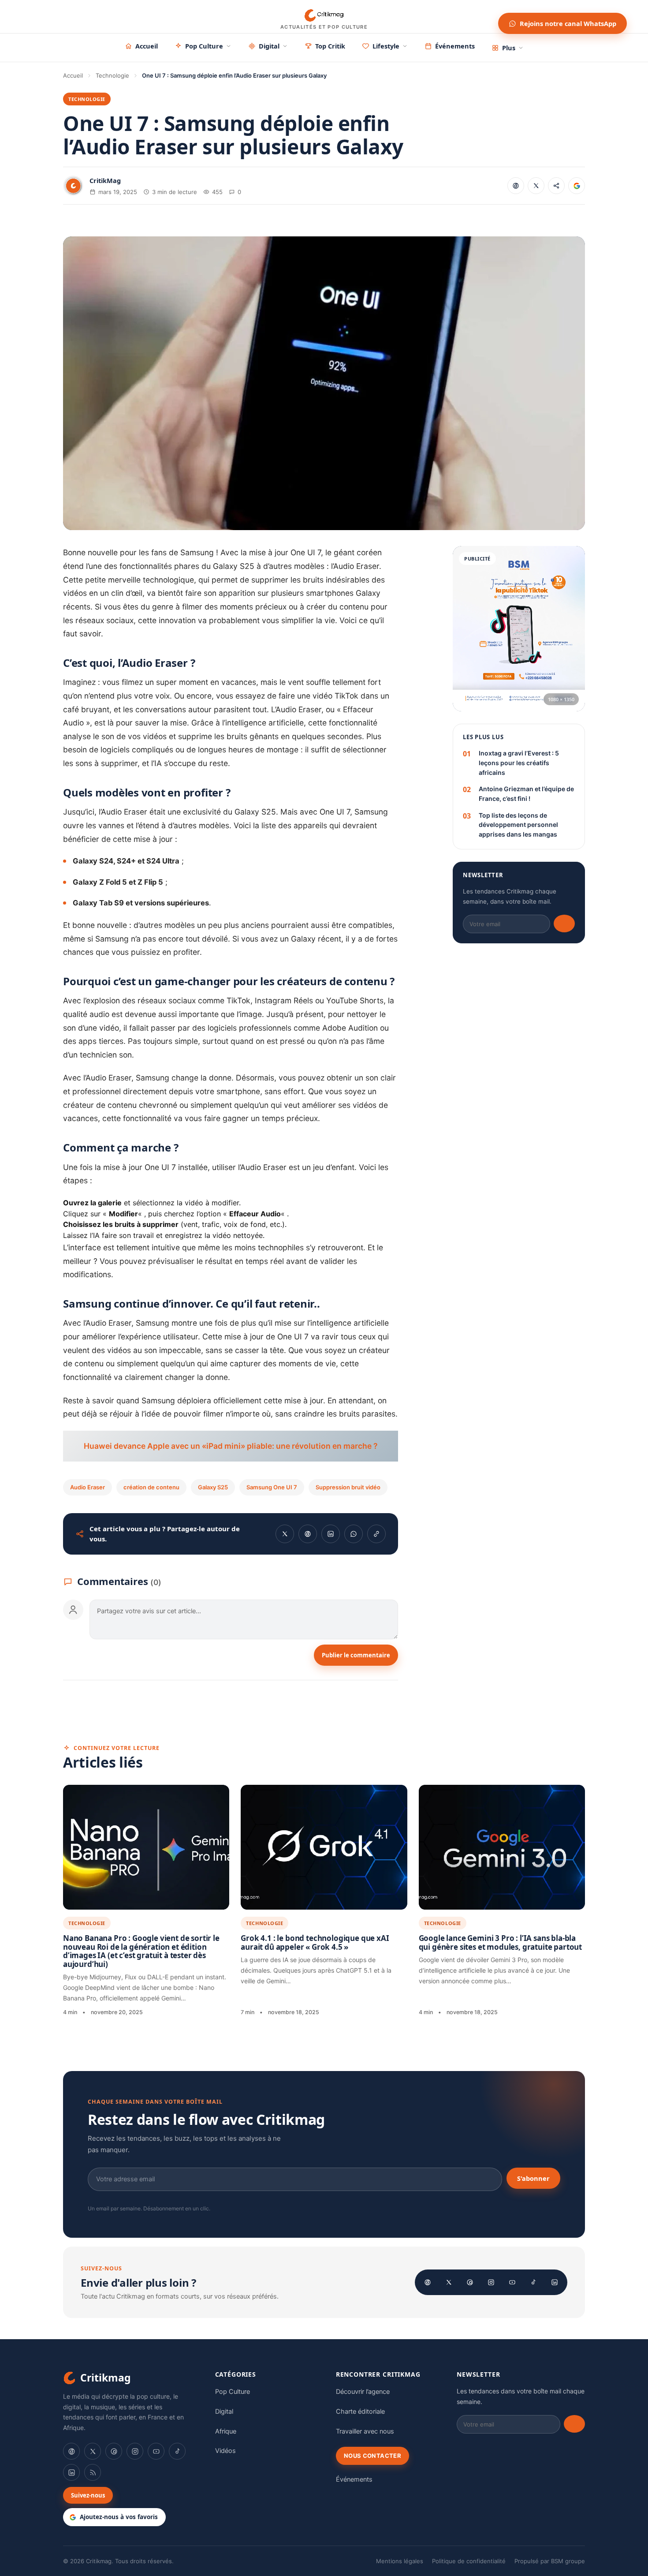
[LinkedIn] (555, 2282)
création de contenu (151, 1487)
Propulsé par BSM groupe (550, 2561)
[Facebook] (428, 2282)
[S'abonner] (564, 923)
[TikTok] (533, 2282)
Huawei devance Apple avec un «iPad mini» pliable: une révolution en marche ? (231, 1446)
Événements (455, 46)
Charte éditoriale (360, 2411)
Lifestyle (386, 46)
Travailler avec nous (365, 2431)
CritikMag (105, 180)
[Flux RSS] (93, 2472)
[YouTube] (512, 2282)
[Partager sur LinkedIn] (331, 1534)
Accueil (147, 46)
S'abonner (533, 2178)
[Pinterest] (470, 2282)
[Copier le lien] (556, 186)
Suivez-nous (88, 2495)
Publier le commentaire (356, 1655)
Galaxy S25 (213, 1487)
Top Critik (330, 46)
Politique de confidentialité (469, 2561)
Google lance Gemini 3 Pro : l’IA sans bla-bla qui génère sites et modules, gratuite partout (500, 1942)
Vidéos (225, 2451)
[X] (449, 2282)
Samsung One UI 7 (272, 1487)
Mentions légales (400, 2561)
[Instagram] (491, 2282)
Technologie (112, 75)
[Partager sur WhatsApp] (354, 1534)
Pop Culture (204, 46)
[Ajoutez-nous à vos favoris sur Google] (577, 186)
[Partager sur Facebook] (516, 186)
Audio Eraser (88, 1487)
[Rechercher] (483, 17)
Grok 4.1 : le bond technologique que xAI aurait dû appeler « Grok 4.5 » (315, 1942)
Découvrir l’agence (363, 2392)
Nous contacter (372, 2456)
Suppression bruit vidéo (348, 1487)
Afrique (226, 2431)
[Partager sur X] (536, 186)
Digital (269, 46)
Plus (509, 48)
